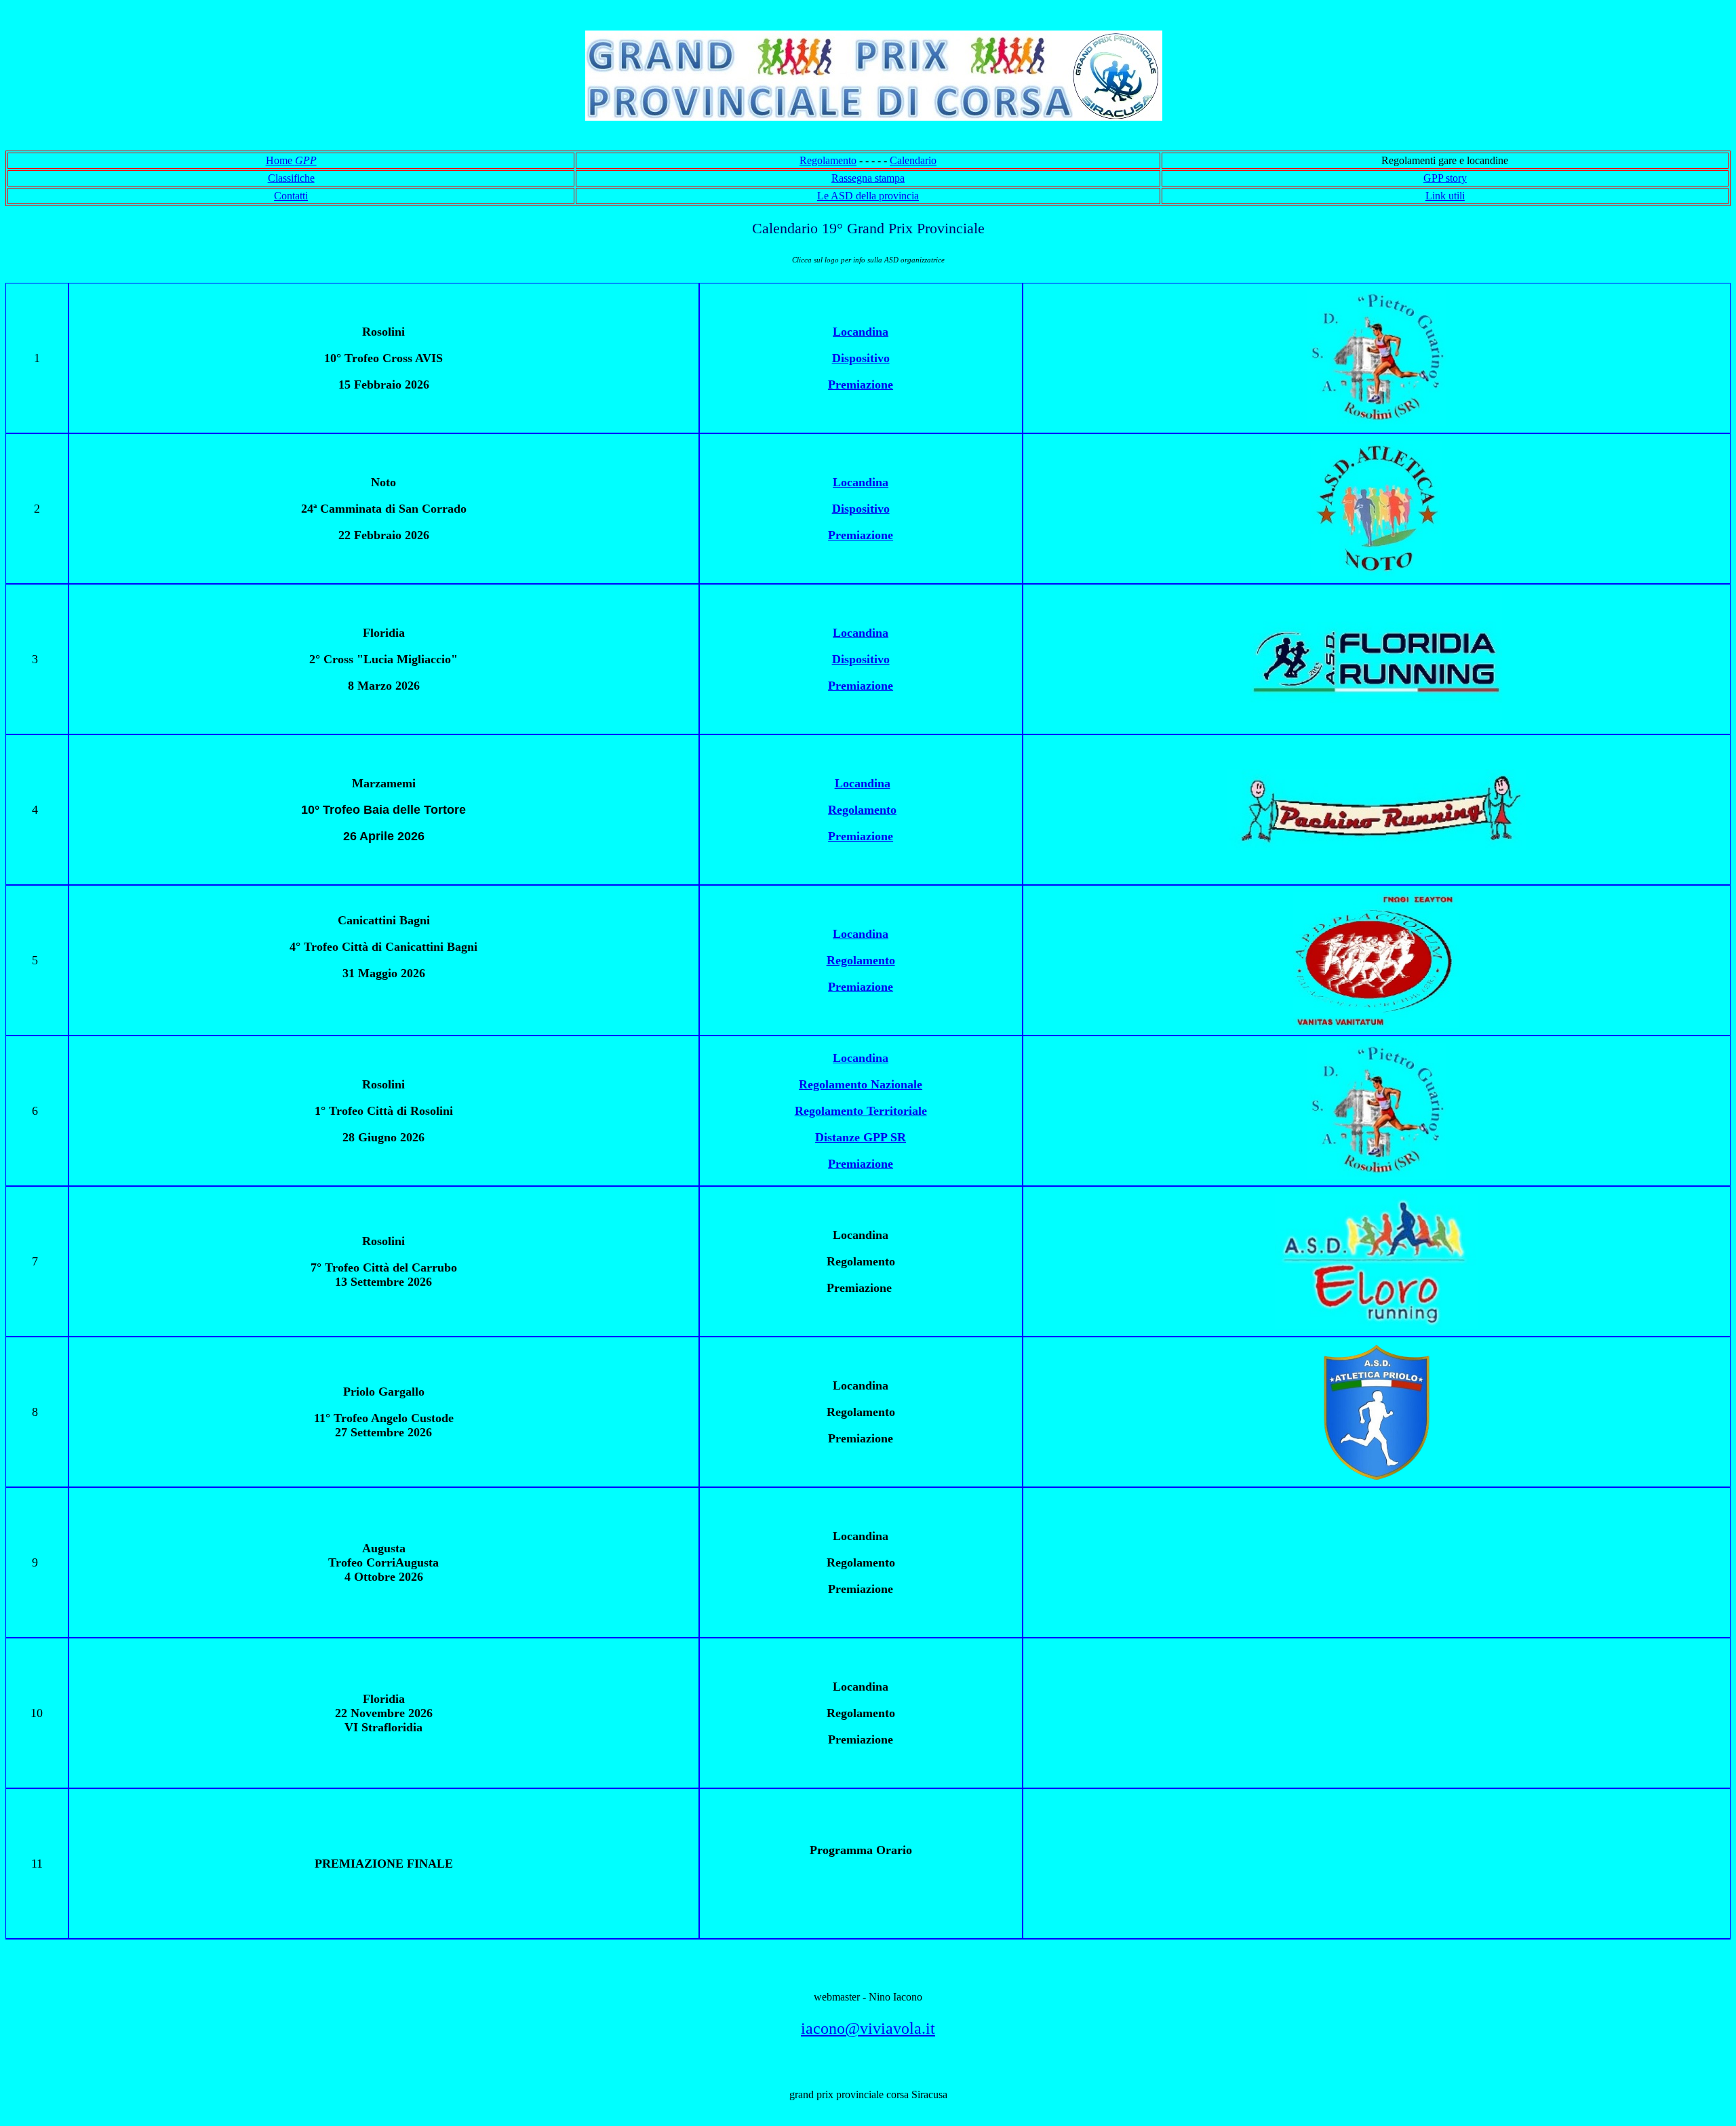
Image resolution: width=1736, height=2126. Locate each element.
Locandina (863, 783)
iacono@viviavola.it (868, 2028)
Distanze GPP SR (861, 1137)
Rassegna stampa (868, 178)
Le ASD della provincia (868, 196)
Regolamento (828, 160)
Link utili (1445, 196)
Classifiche (291, 178)
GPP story (1445, 178)
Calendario (913, 160)
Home (291, 160)
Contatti (291, 196)
